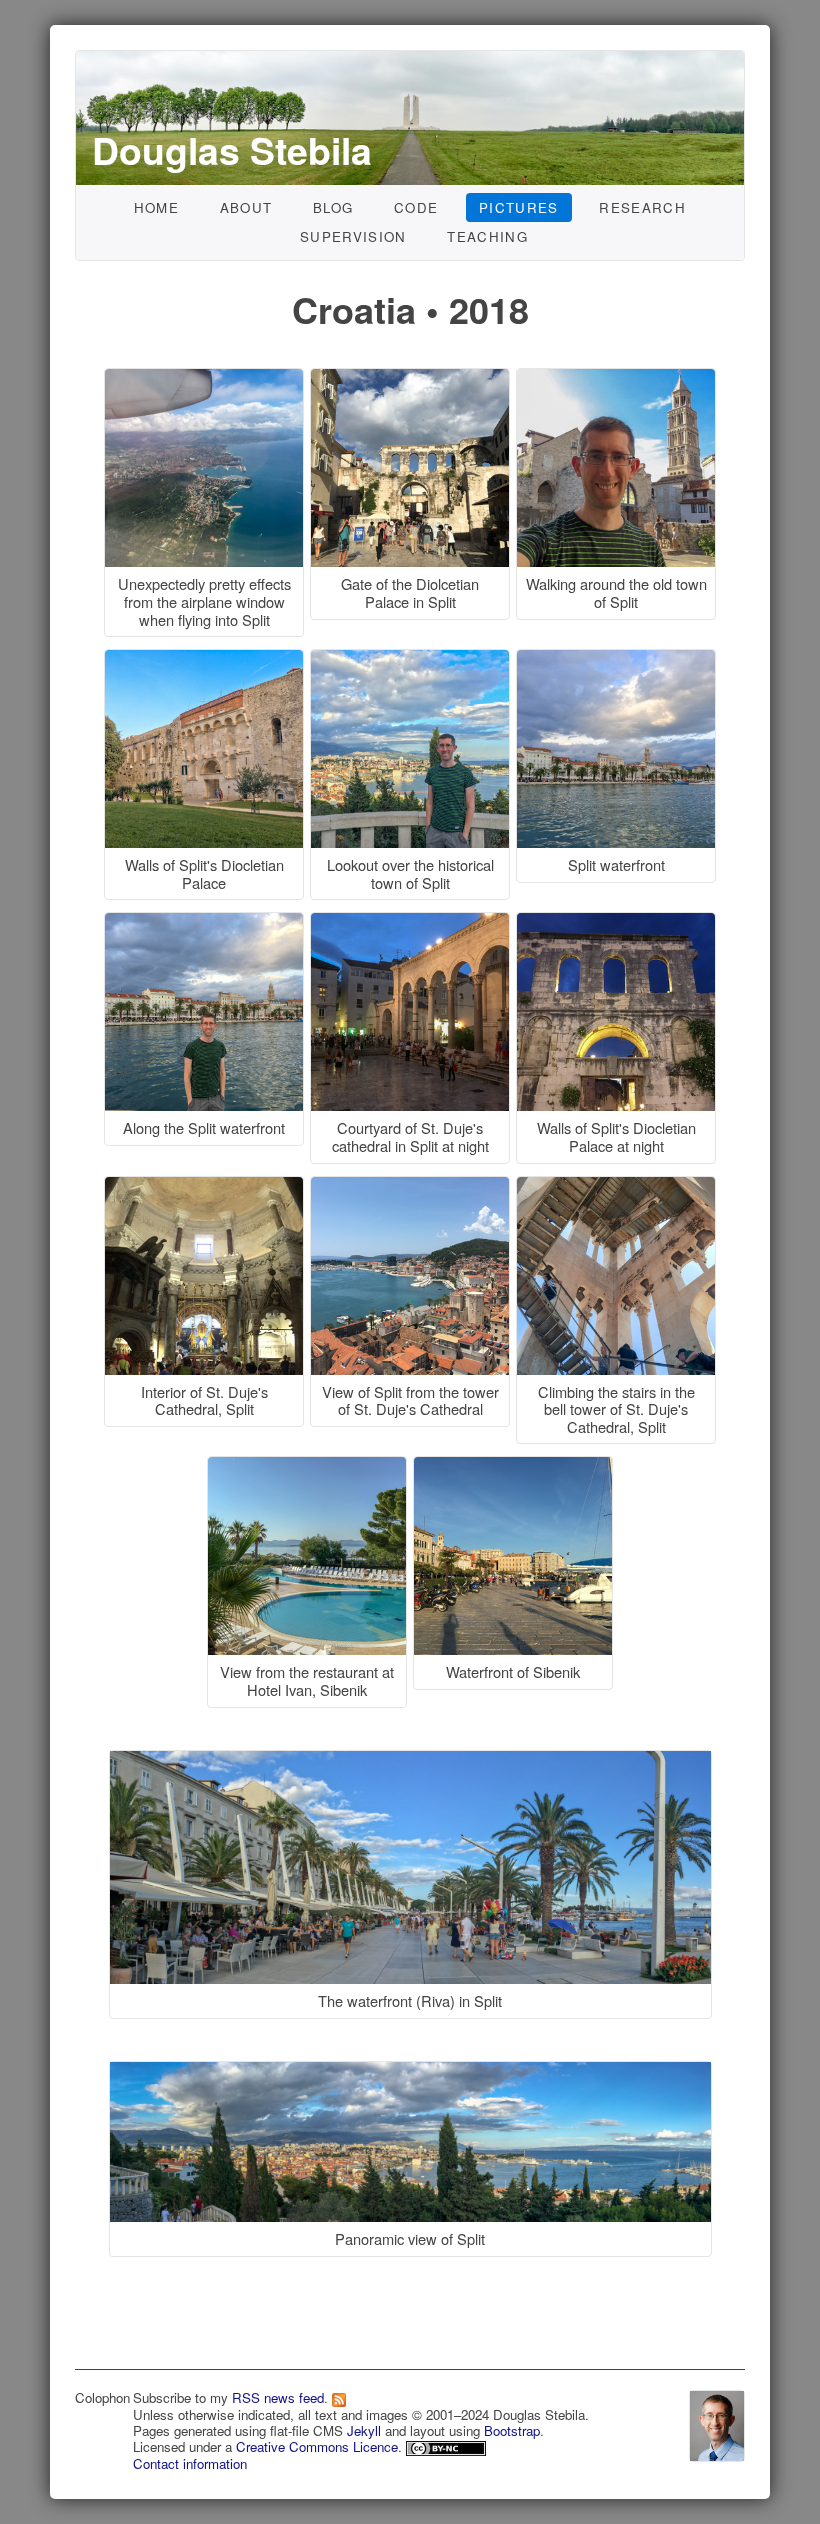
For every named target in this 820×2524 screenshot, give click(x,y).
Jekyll (364, 2430)
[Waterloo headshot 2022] (717, 2422)
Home (156, 207)
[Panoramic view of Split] (410, 2042)
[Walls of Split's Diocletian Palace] (207, 660)
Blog (333, 207)
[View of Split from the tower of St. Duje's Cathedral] (413, 1187)
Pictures (519, 207)
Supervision (353, 236)
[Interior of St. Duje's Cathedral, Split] (207, 1187)
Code (416, 207)
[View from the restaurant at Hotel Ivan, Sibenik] (310, 1467)
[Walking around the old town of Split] (616, 379)
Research (642, 207)
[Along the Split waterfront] (207, 923)
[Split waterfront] (616, 660)
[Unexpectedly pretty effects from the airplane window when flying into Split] (207, 379)
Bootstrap (512, 2430)
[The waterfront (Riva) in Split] (410, 1731)
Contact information (190, 2463)
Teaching (487, 236)
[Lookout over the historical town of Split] (413, 660)
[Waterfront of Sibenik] (513, 1467)
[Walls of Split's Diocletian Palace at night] (616, 923)
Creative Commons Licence (317, 2446)
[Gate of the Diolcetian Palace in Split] (413, 379)
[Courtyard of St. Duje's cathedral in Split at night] (413, 923)
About (246, 207)
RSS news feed (278, 2397)
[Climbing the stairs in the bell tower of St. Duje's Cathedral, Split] (616, 1187)
